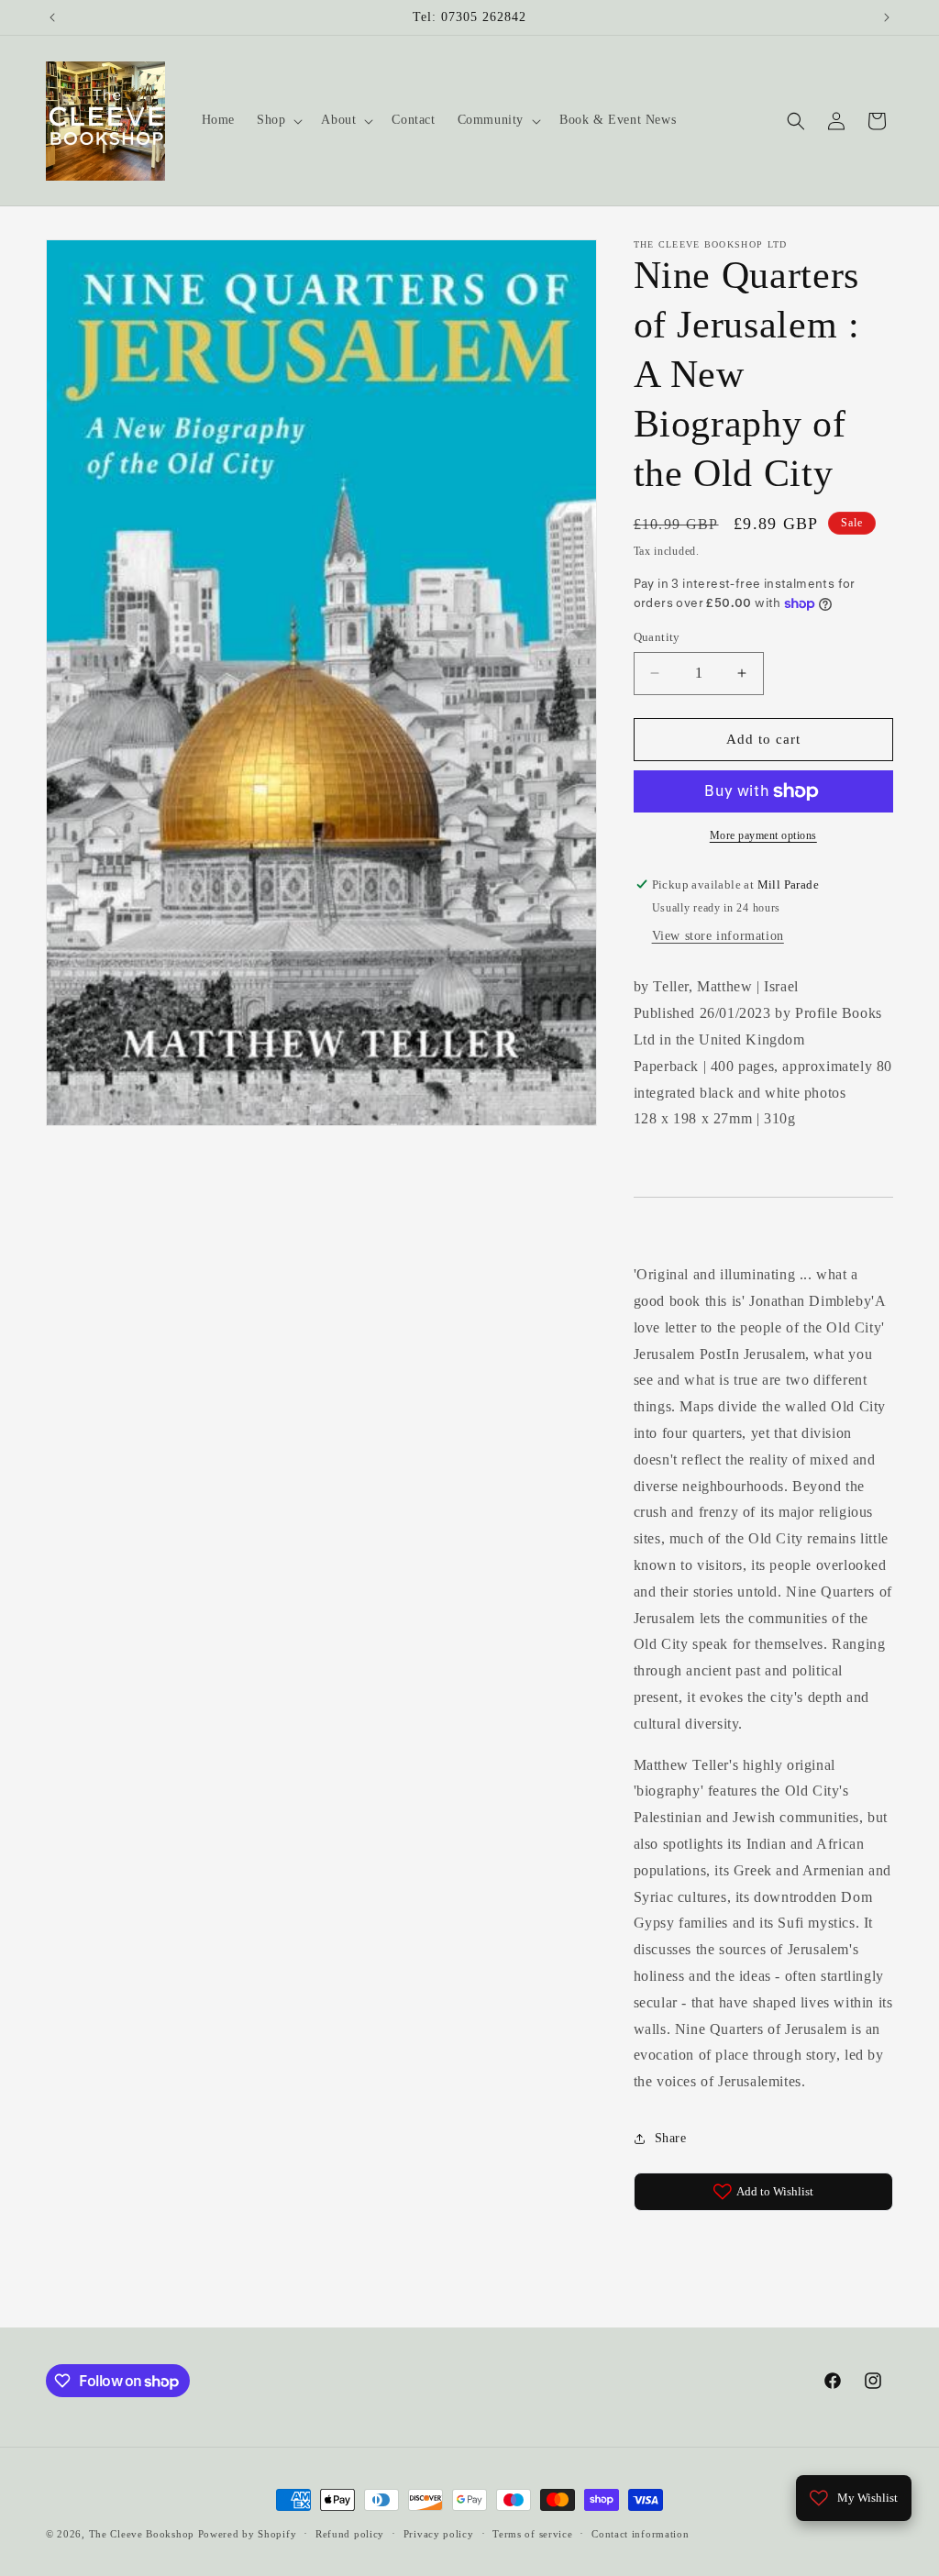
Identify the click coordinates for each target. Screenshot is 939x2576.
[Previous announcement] (52, 17)
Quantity (657, 637)
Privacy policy (439, 2534)
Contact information (640, 2534)
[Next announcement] (887, 17)
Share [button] (671, 2138)
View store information (718, 936)
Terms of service (532, 2534)
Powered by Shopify (248, 2534)
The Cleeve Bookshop (142, 2534)
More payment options (763, 835)
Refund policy (350, 2534)
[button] (278, 120)
